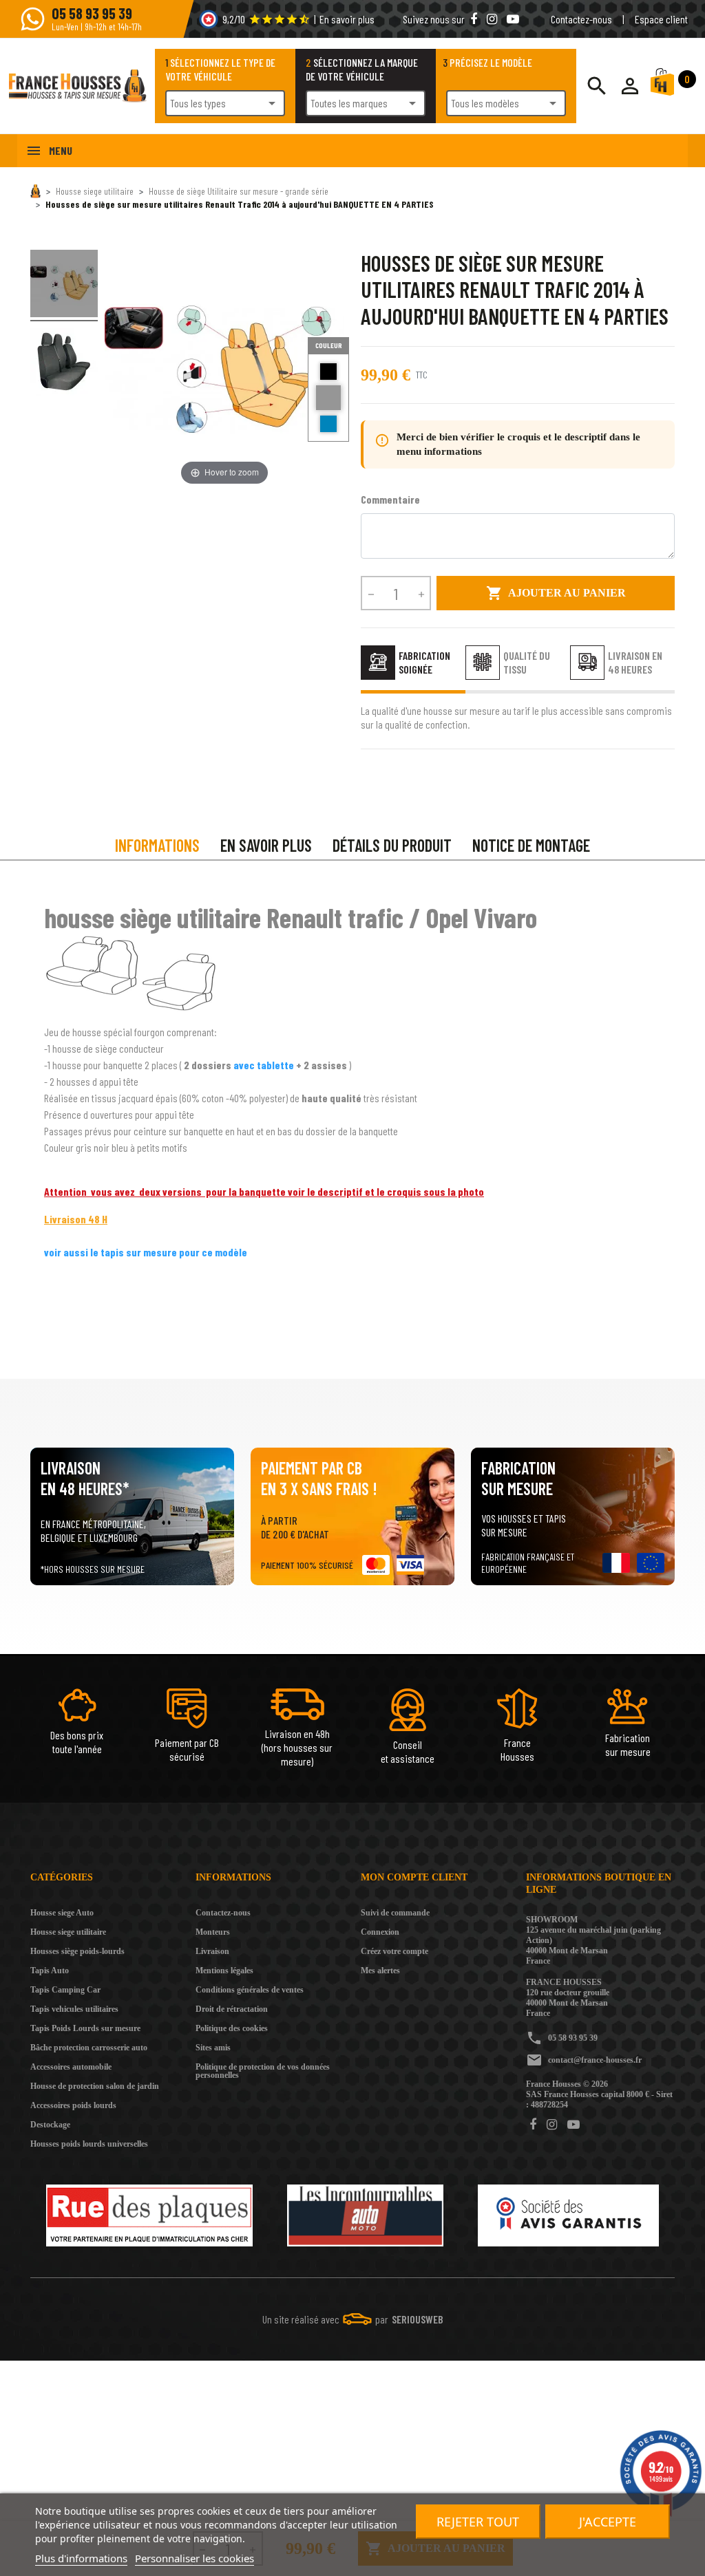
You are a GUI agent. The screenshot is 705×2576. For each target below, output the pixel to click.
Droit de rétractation (232, 2009)
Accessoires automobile (71, 2067)
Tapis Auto (50, 1971)
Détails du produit (392, 845)
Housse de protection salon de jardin (95, 2086)
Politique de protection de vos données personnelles (263, 2071)
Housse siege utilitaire (68, 1932)
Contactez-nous (581, 19)
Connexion (380, 1932)
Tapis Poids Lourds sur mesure (85, 2028)
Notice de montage (531, 845)
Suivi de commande (395, 1913)
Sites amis (213, 2048)
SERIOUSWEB (418, 2319)
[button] (630, 86)
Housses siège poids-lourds (77, 1951)
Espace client (661, 19)
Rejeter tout (478, 2522)
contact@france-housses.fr (595, 2060)
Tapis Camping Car (65, 1990)
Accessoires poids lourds (73, 2105)
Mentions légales (224, 1971)
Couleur (329, 345)
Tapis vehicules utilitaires (74, 2009)
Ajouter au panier (556, 593)
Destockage (50, 2125)
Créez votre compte (394, 1951)
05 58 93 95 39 (573, 2038)
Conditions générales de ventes (250, 1990)
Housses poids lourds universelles (89, 2144)
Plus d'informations (81, 2558)
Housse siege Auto (62, 1913)
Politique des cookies (232, 2028)
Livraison (212, 1951)
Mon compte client (414, 1877)
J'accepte (608, 2522)
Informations (157, 845)
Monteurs (213, 1932)
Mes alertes (380, 1971)
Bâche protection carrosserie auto (89, 2048)
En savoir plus (347, 19)
